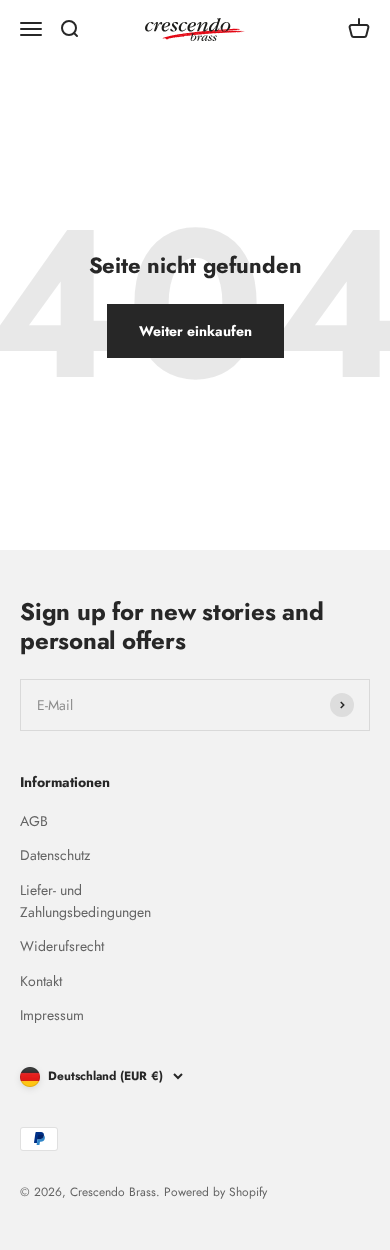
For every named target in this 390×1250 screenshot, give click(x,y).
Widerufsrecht (62, 946)
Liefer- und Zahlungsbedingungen (85, 901)
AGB (34, 821)
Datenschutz (55, 855)
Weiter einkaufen (195, 331)
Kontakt (41, 981)
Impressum (52, 1015)
